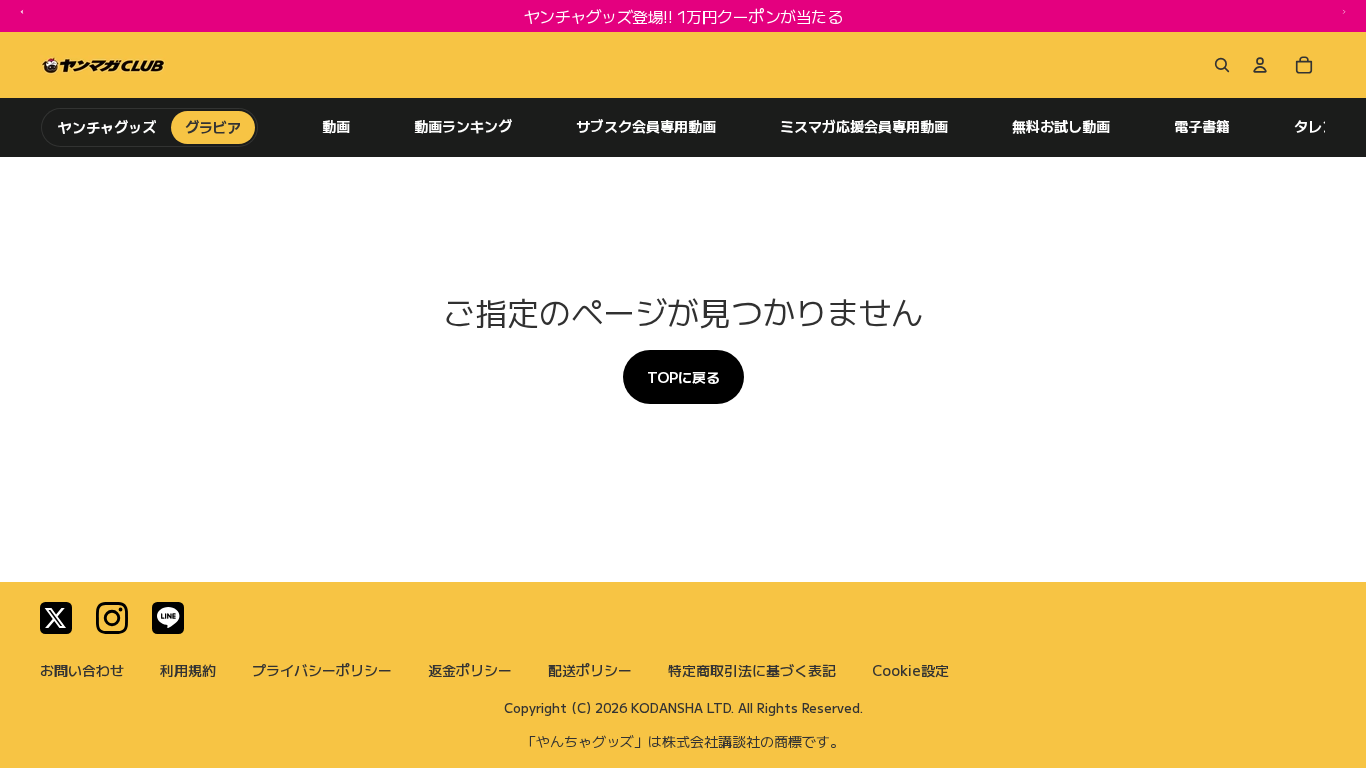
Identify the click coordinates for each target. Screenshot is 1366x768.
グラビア (213, 127)
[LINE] (168, 618)
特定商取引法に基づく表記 (752, 670)
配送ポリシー (590, 670)
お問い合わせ (82, 670)
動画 (336, 126)
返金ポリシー (470, 670)
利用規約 (188, 670)
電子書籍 (1202, 126)
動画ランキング (463, 126)
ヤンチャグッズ (107, 127)
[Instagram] (112, 618)
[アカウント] (1260, 65)
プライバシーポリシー (322, 670)
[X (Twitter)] (56, 618)
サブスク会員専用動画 (646, 126)
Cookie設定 (910, 670)
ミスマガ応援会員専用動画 (864, 126)
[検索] (1218, 65)
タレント (1322, 126)
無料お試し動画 (1061, 126)
